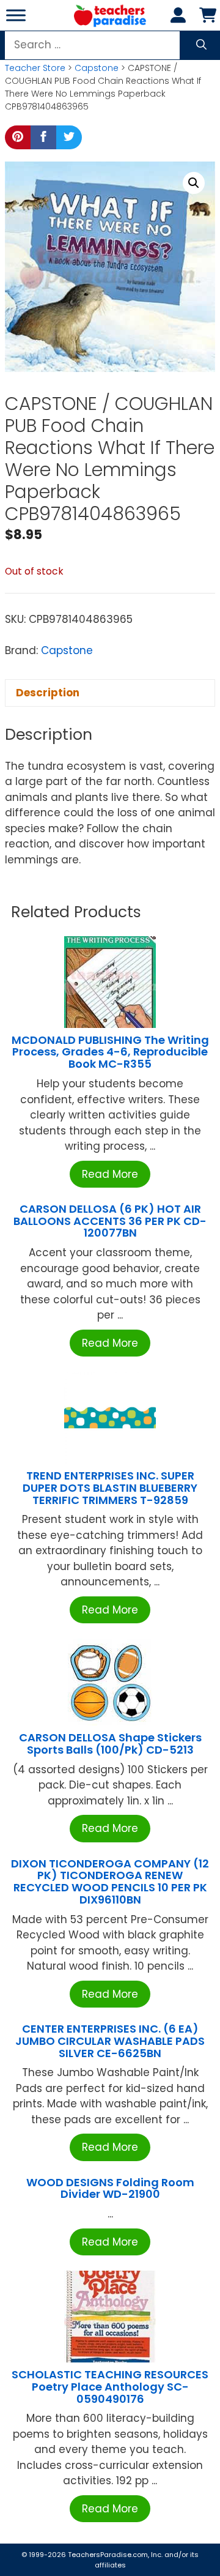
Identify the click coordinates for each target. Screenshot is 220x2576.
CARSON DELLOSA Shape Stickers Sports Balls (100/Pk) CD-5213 (110, 1744)
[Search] (201, 45)
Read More (110, 1174)
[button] (194, 183)
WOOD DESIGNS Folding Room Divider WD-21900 (110, 2188)
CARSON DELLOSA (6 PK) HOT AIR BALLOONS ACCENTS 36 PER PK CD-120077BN (110, 1221)
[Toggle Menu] (16, 15)
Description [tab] (48, 693)
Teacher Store (35, 68)
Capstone (97, 68)
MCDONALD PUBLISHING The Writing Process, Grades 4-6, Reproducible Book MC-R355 (110, 1052)
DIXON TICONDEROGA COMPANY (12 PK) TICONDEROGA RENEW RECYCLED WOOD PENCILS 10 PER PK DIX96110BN (110, 1882)
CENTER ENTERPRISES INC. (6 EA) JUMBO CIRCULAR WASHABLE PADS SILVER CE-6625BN (110, 2041)
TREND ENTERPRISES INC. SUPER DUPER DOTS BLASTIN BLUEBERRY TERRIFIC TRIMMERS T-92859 (110, 1488)
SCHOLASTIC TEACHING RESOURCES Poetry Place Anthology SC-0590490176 (110, 2387)
